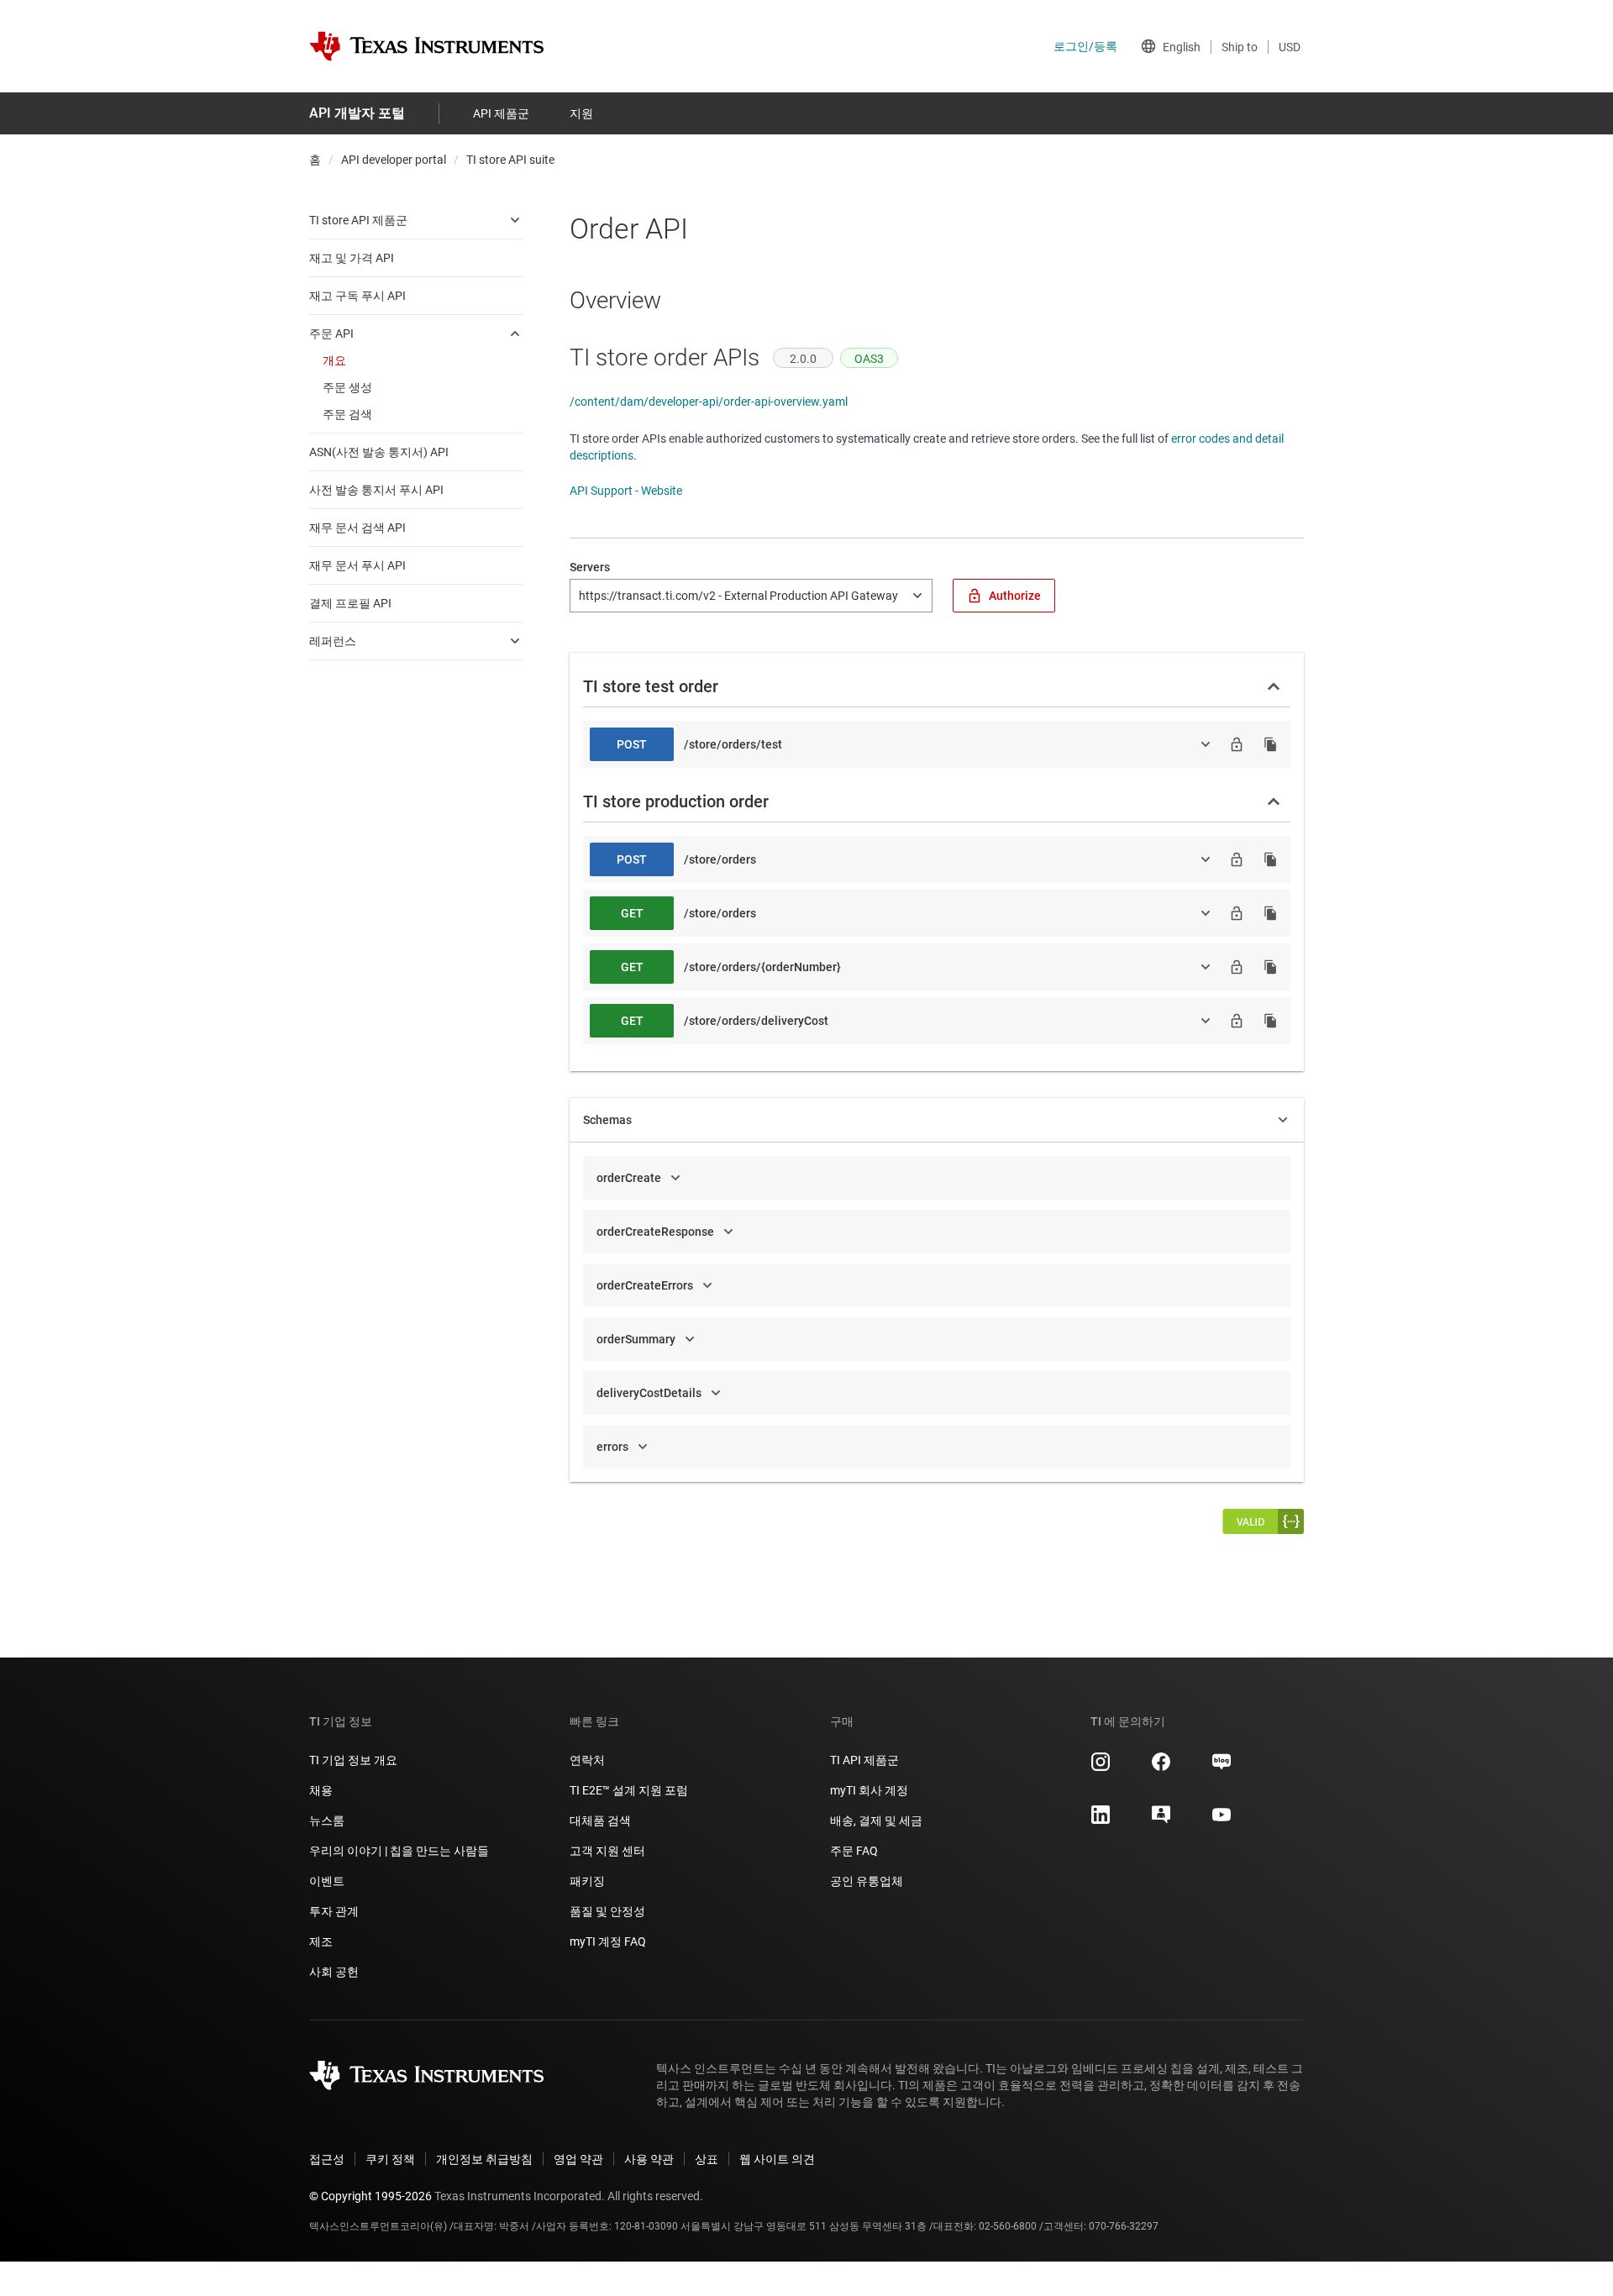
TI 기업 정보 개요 (353, 1760)
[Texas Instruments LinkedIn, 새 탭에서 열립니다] (1101, 1821)
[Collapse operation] (1274, 686)
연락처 (587, 1760)
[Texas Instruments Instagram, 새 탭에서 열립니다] (1101, 1768)
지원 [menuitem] (581, 113)
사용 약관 (649, 2159)
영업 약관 (578, 2159)
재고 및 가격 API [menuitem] (352, 258)
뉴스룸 (327, 1821)
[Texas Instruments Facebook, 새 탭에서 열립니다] (1161, 1768)
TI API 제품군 (864, 1760)
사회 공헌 (334, 1972)
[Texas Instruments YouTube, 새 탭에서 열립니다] (1222, 1821)
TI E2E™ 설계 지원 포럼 (629, 1790)
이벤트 (327, 1881)
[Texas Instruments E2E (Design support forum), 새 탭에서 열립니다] (1161, 1821)
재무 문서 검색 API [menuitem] (357, 528)
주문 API (331, 334)
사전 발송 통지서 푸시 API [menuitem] (376, 490)
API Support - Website (626, 491)
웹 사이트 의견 (777, 2159)
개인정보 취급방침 (484, 2159)
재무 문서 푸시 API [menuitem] (357, 565)
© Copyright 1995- (370, 2196)
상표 (707, 2159)
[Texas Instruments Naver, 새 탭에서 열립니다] (1222, 1768)
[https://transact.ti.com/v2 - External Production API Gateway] (751, 596)
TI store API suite (510, 160)
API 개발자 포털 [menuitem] (357, 113)
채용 (321, 1790)
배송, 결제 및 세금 (876, 1821)
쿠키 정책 (390, 2159)
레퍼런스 (333, 641)
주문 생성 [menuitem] (347, 387)
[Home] (427, 46)
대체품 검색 (600, 1821)
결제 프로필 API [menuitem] (350, 603)
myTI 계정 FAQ (608, 1941)
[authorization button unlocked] (1237, 744)
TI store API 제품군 (358, 220)
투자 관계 (334, 1911)
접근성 (327, 2159)
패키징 (587, 1881)
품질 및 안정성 (607, 1911)
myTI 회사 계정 (869, 1790)
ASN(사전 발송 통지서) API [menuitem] (379, 452)
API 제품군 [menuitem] (501, 113)
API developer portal (394, 160)
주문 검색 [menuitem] (347, 414)
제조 (321, 1941)
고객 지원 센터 (607, 1851)
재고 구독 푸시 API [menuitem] (357, 296)
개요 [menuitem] (334, 360)
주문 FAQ (854, 1851)
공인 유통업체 (867, 1881)
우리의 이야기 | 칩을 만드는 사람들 (399, 1851)
